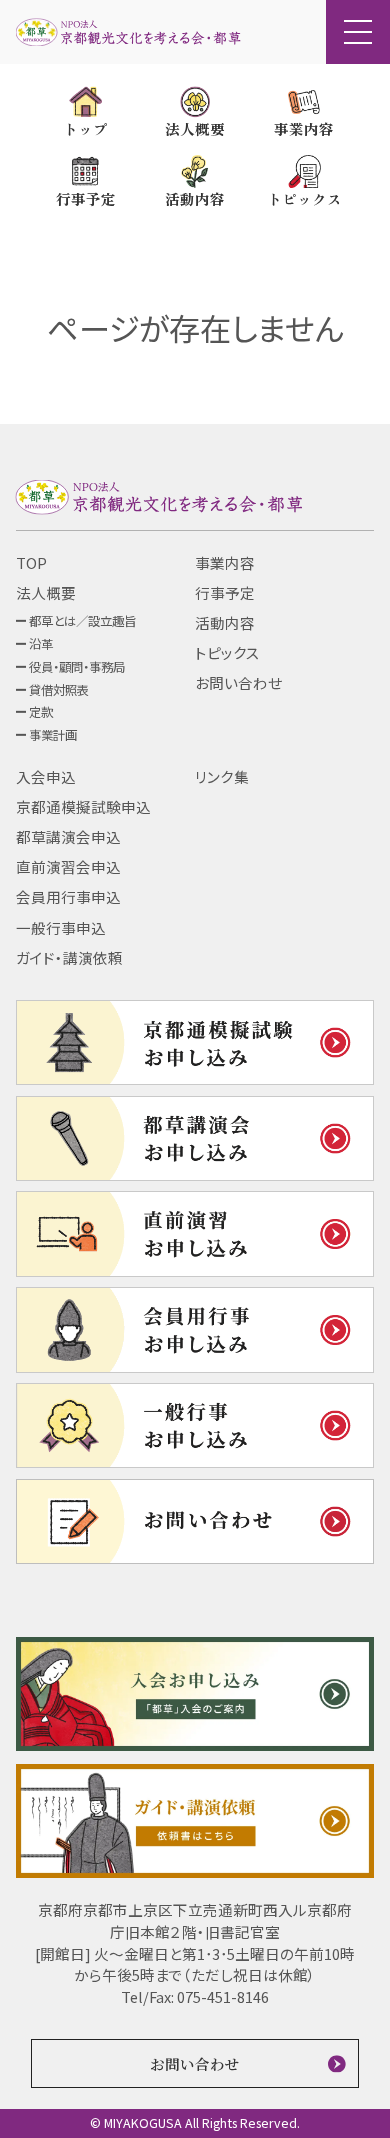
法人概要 (46, 592)
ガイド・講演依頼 (69, 957)
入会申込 (46, 776)
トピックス (227, 652)
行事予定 (225, 592)
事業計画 (53, 735)
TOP (31, 562)
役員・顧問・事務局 (77, 667)
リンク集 (222, 776)
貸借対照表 (59, 690)
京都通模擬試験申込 (83, 806)
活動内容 (225, 622)
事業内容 (225, 562)
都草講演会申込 (68, 836)
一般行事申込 (61, 927)
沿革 (41, 644)
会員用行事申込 (68, 896)
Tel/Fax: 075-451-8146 (195, 1996)
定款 (41, 712)
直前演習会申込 (68, 866)
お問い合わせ (238, 682)
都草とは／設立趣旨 (82, 621)
